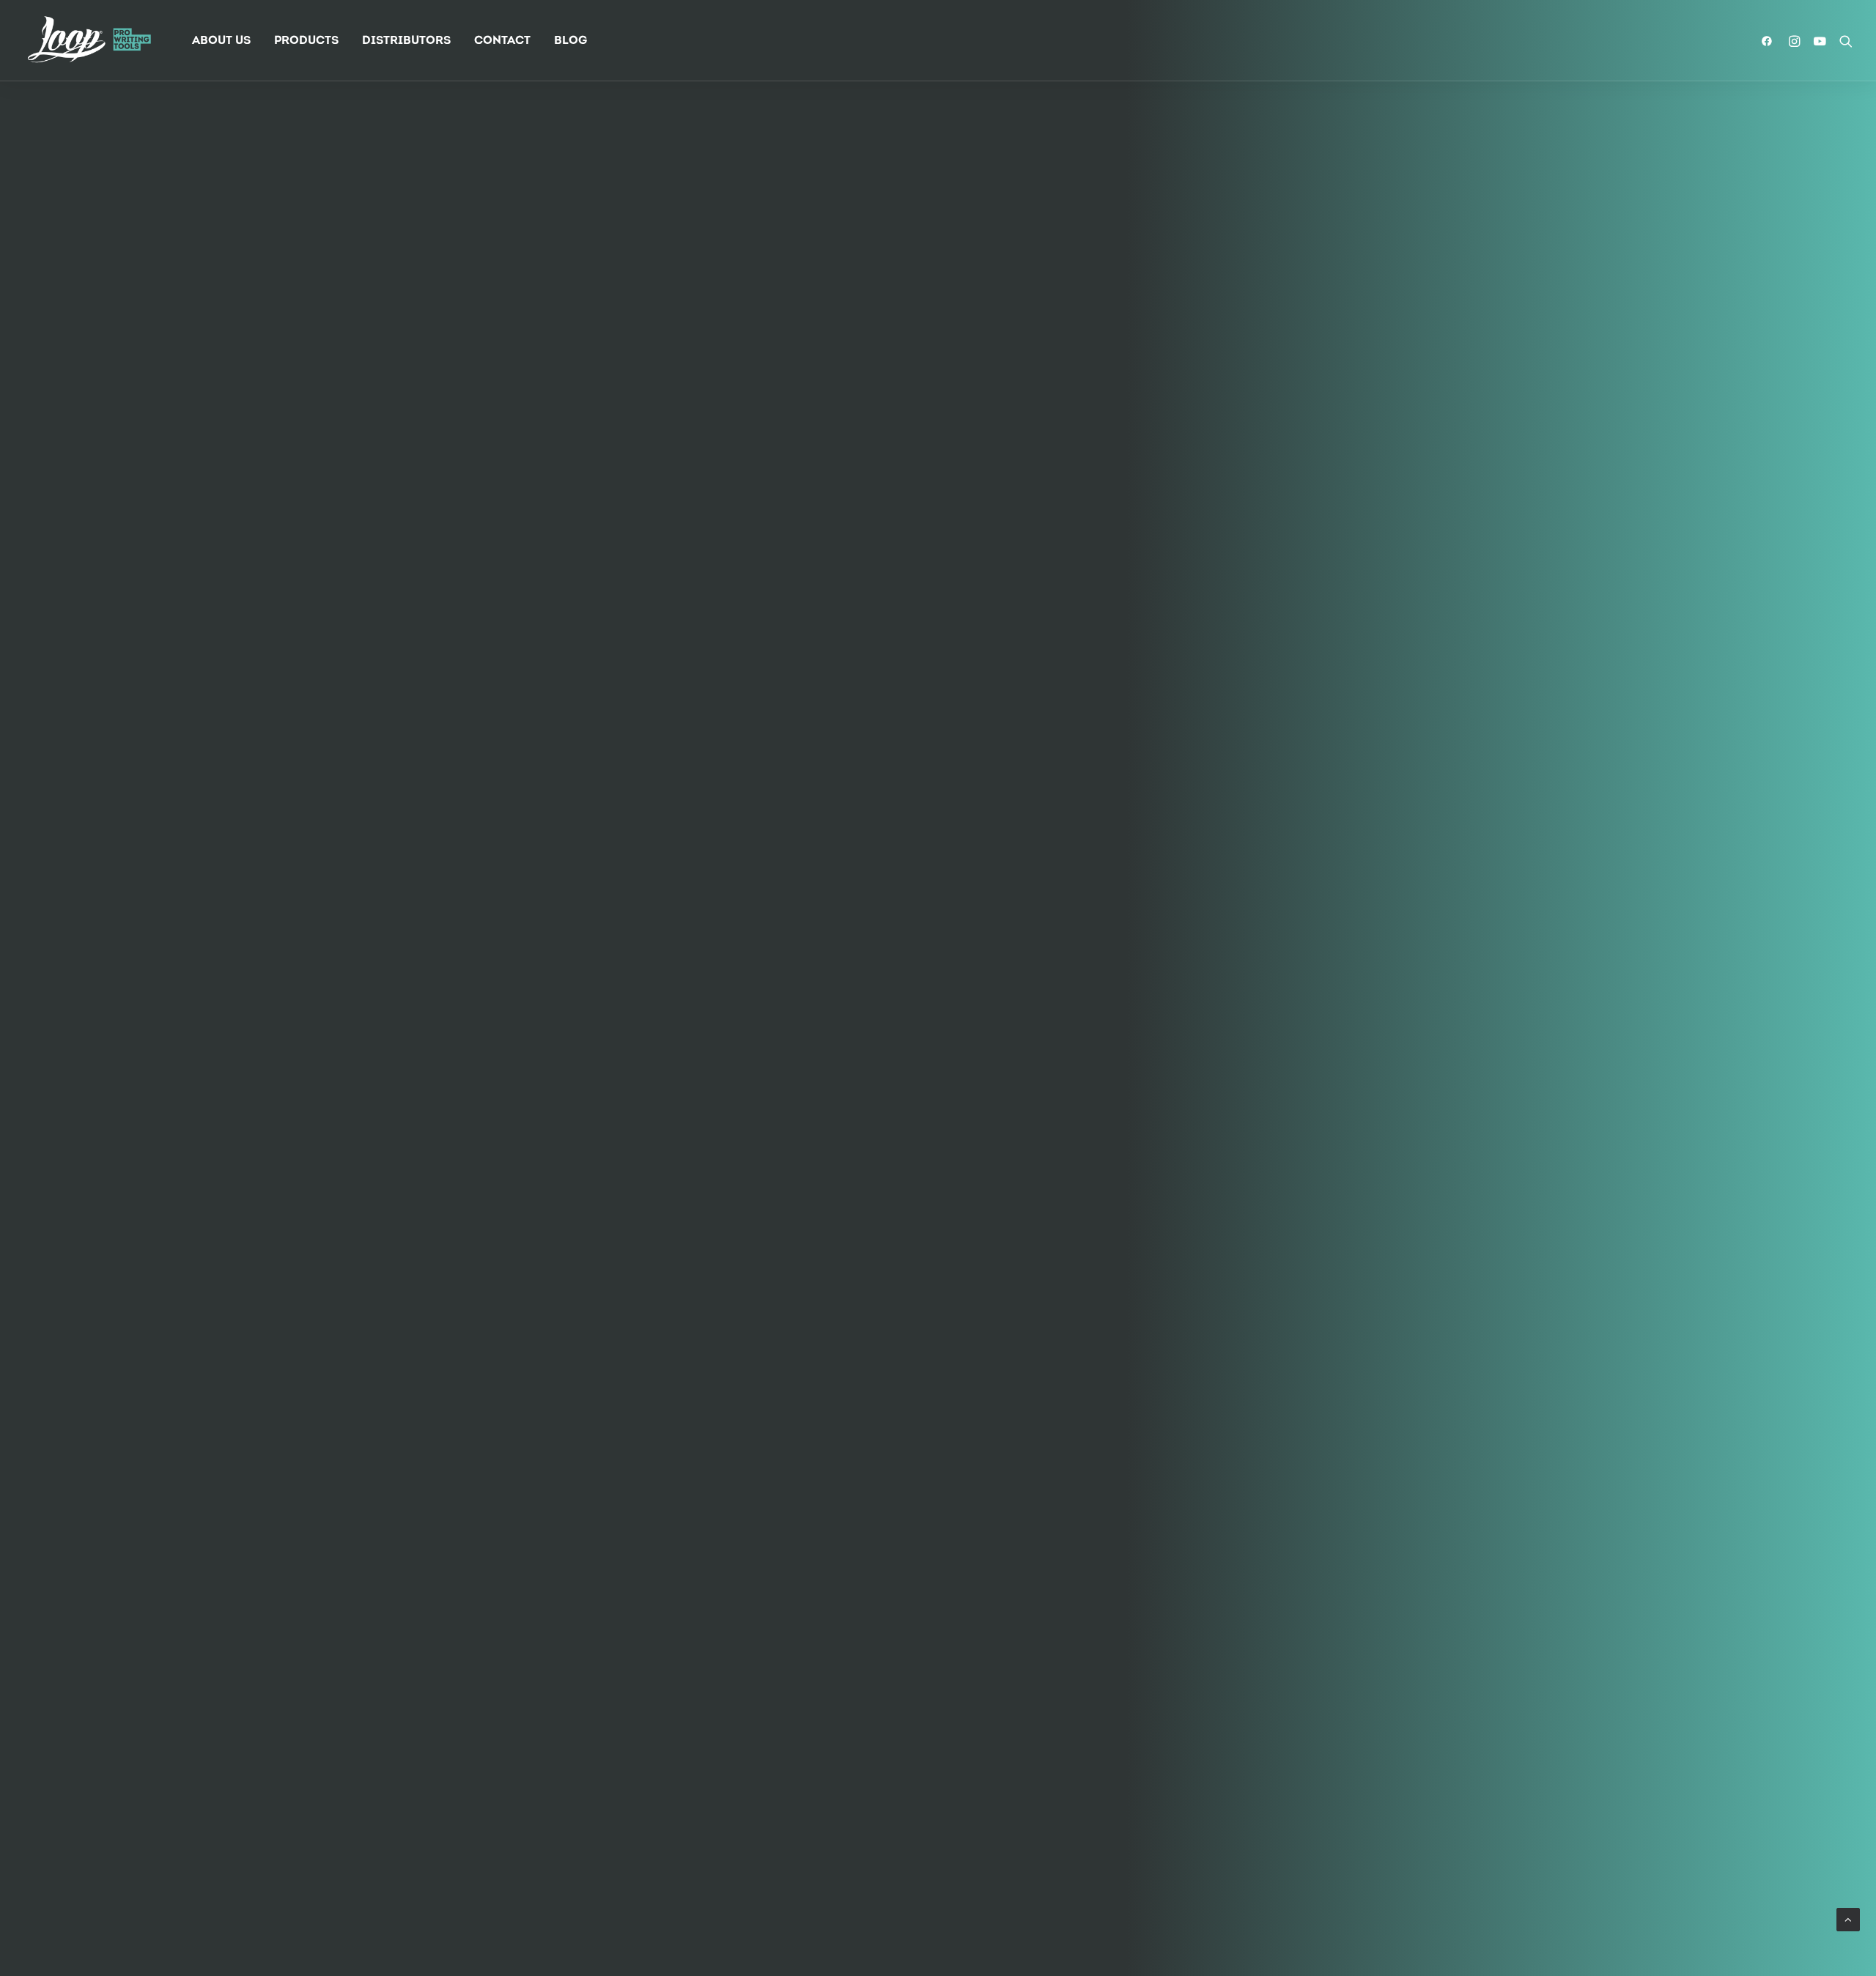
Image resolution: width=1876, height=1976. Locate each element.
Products (306, 41)
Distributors (406, 41)
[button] (1770, 41)
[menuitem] (221, 41)
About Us (221, 41)
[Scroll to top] (1848, 1920)
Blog (570, 41)
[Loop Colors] (89, 41)
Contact (502, 41)
